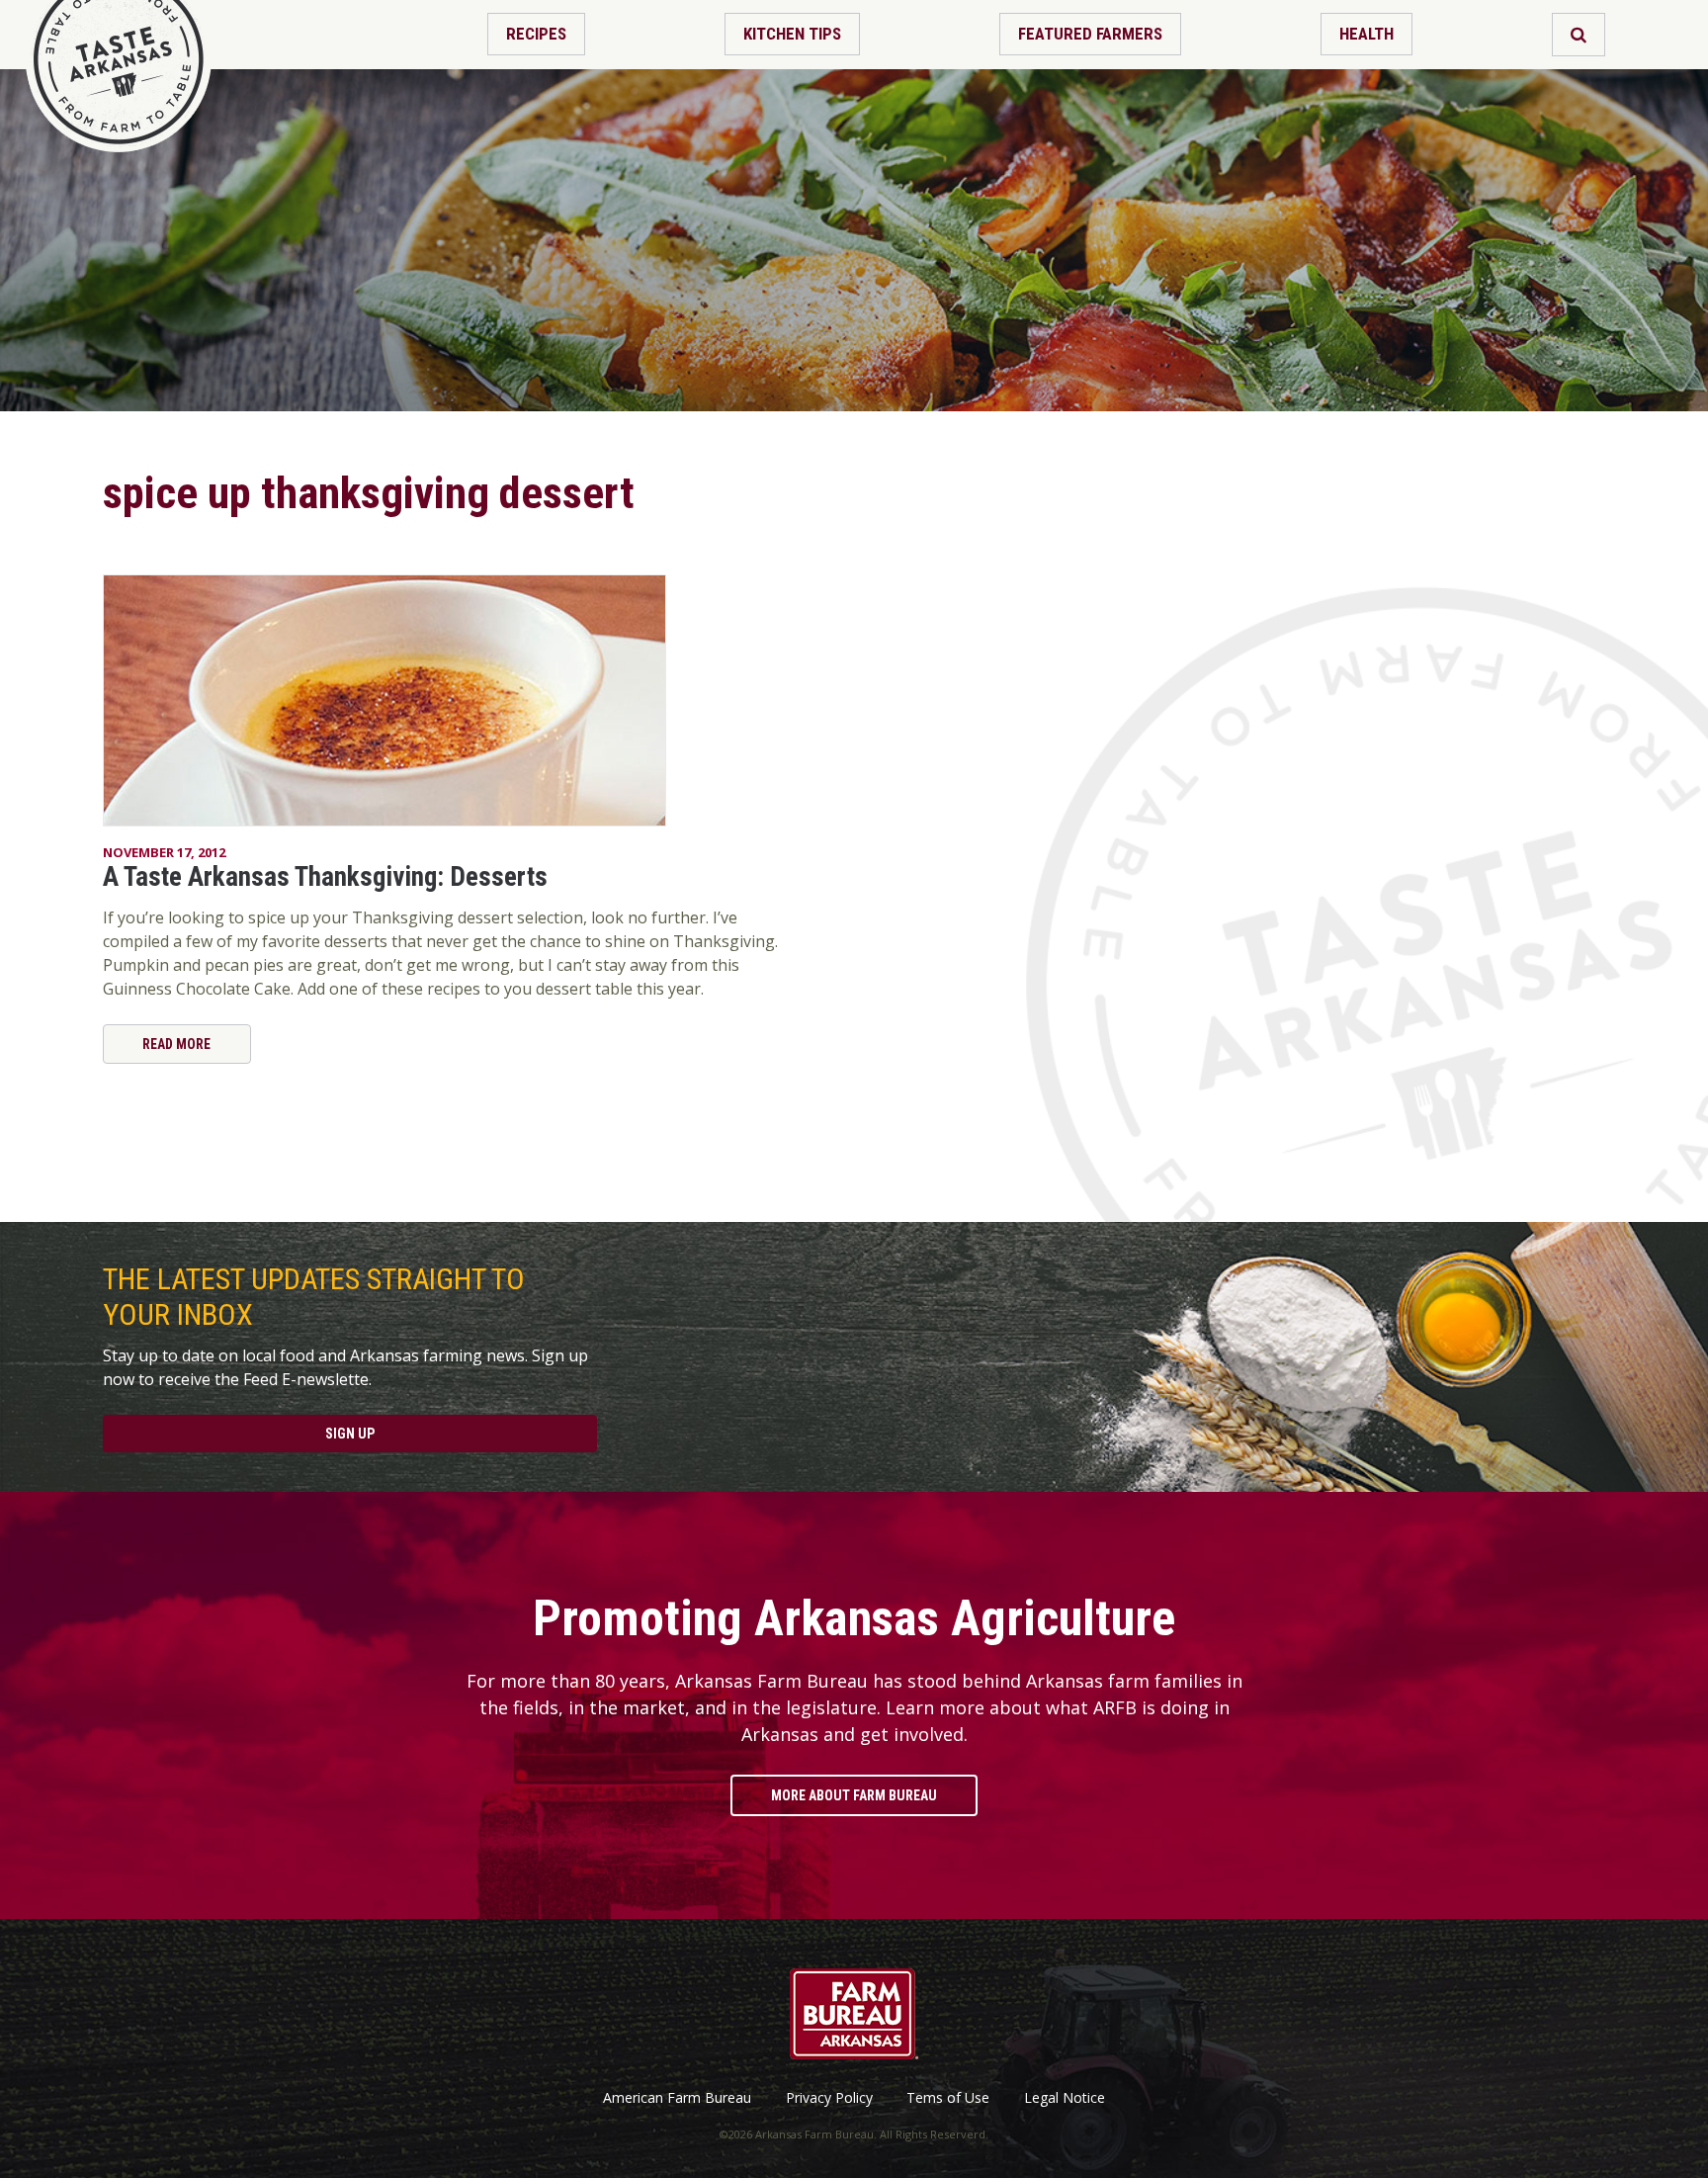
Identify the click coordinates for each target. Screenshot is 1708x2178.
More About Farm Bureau (854, 1795)
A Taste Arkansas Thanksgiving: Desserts (325, 877)
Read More (176, 1044)
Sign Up (350, 1434)
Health (1366, 34)
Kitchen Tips (792, 34)
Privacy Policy (829, 2098)
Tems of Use (948, 2098)
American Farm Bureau (677, 2098)
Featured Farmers (1090, 34)
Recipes (536, 34)
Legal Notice (1065, 2098)
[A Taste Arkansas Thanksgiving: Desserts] (441, 700)
